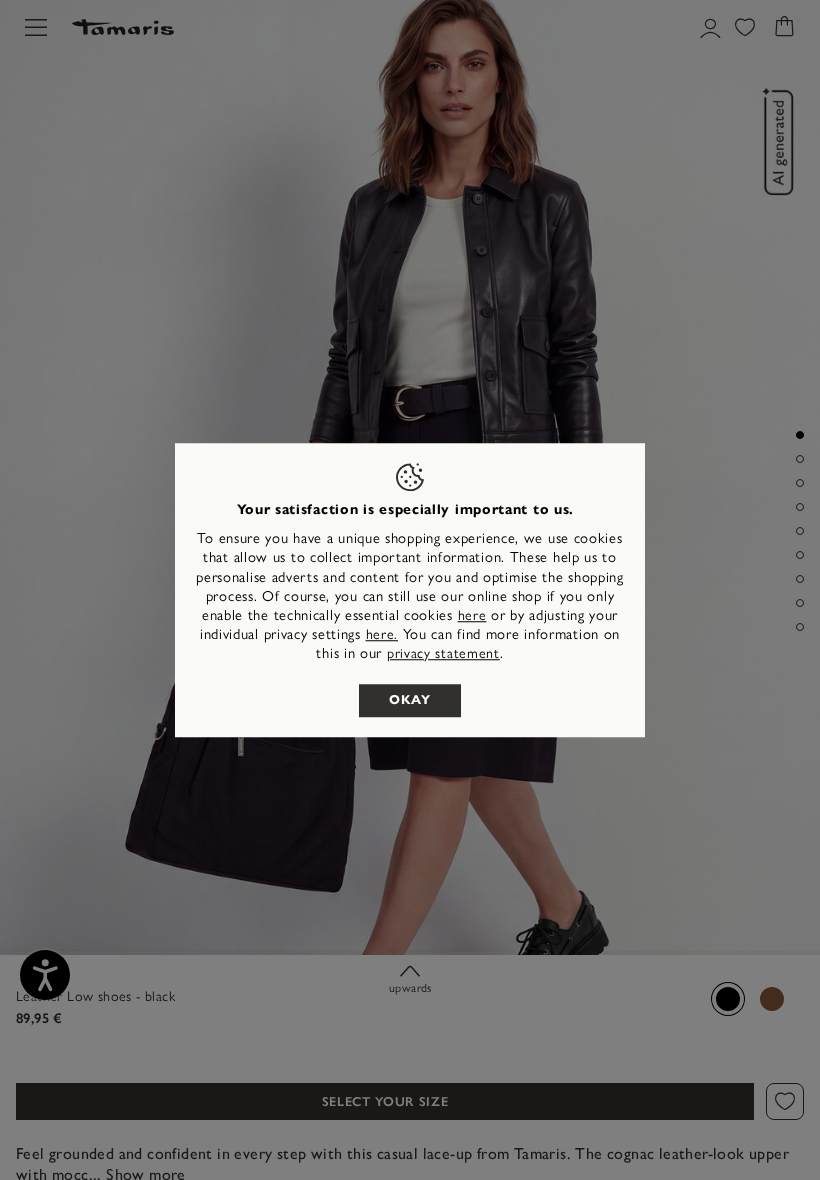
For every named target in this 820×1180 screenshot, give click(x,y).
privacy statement (443, 654)
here (472, 615)
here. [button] (382, 634)
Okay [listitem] (410, 700)
